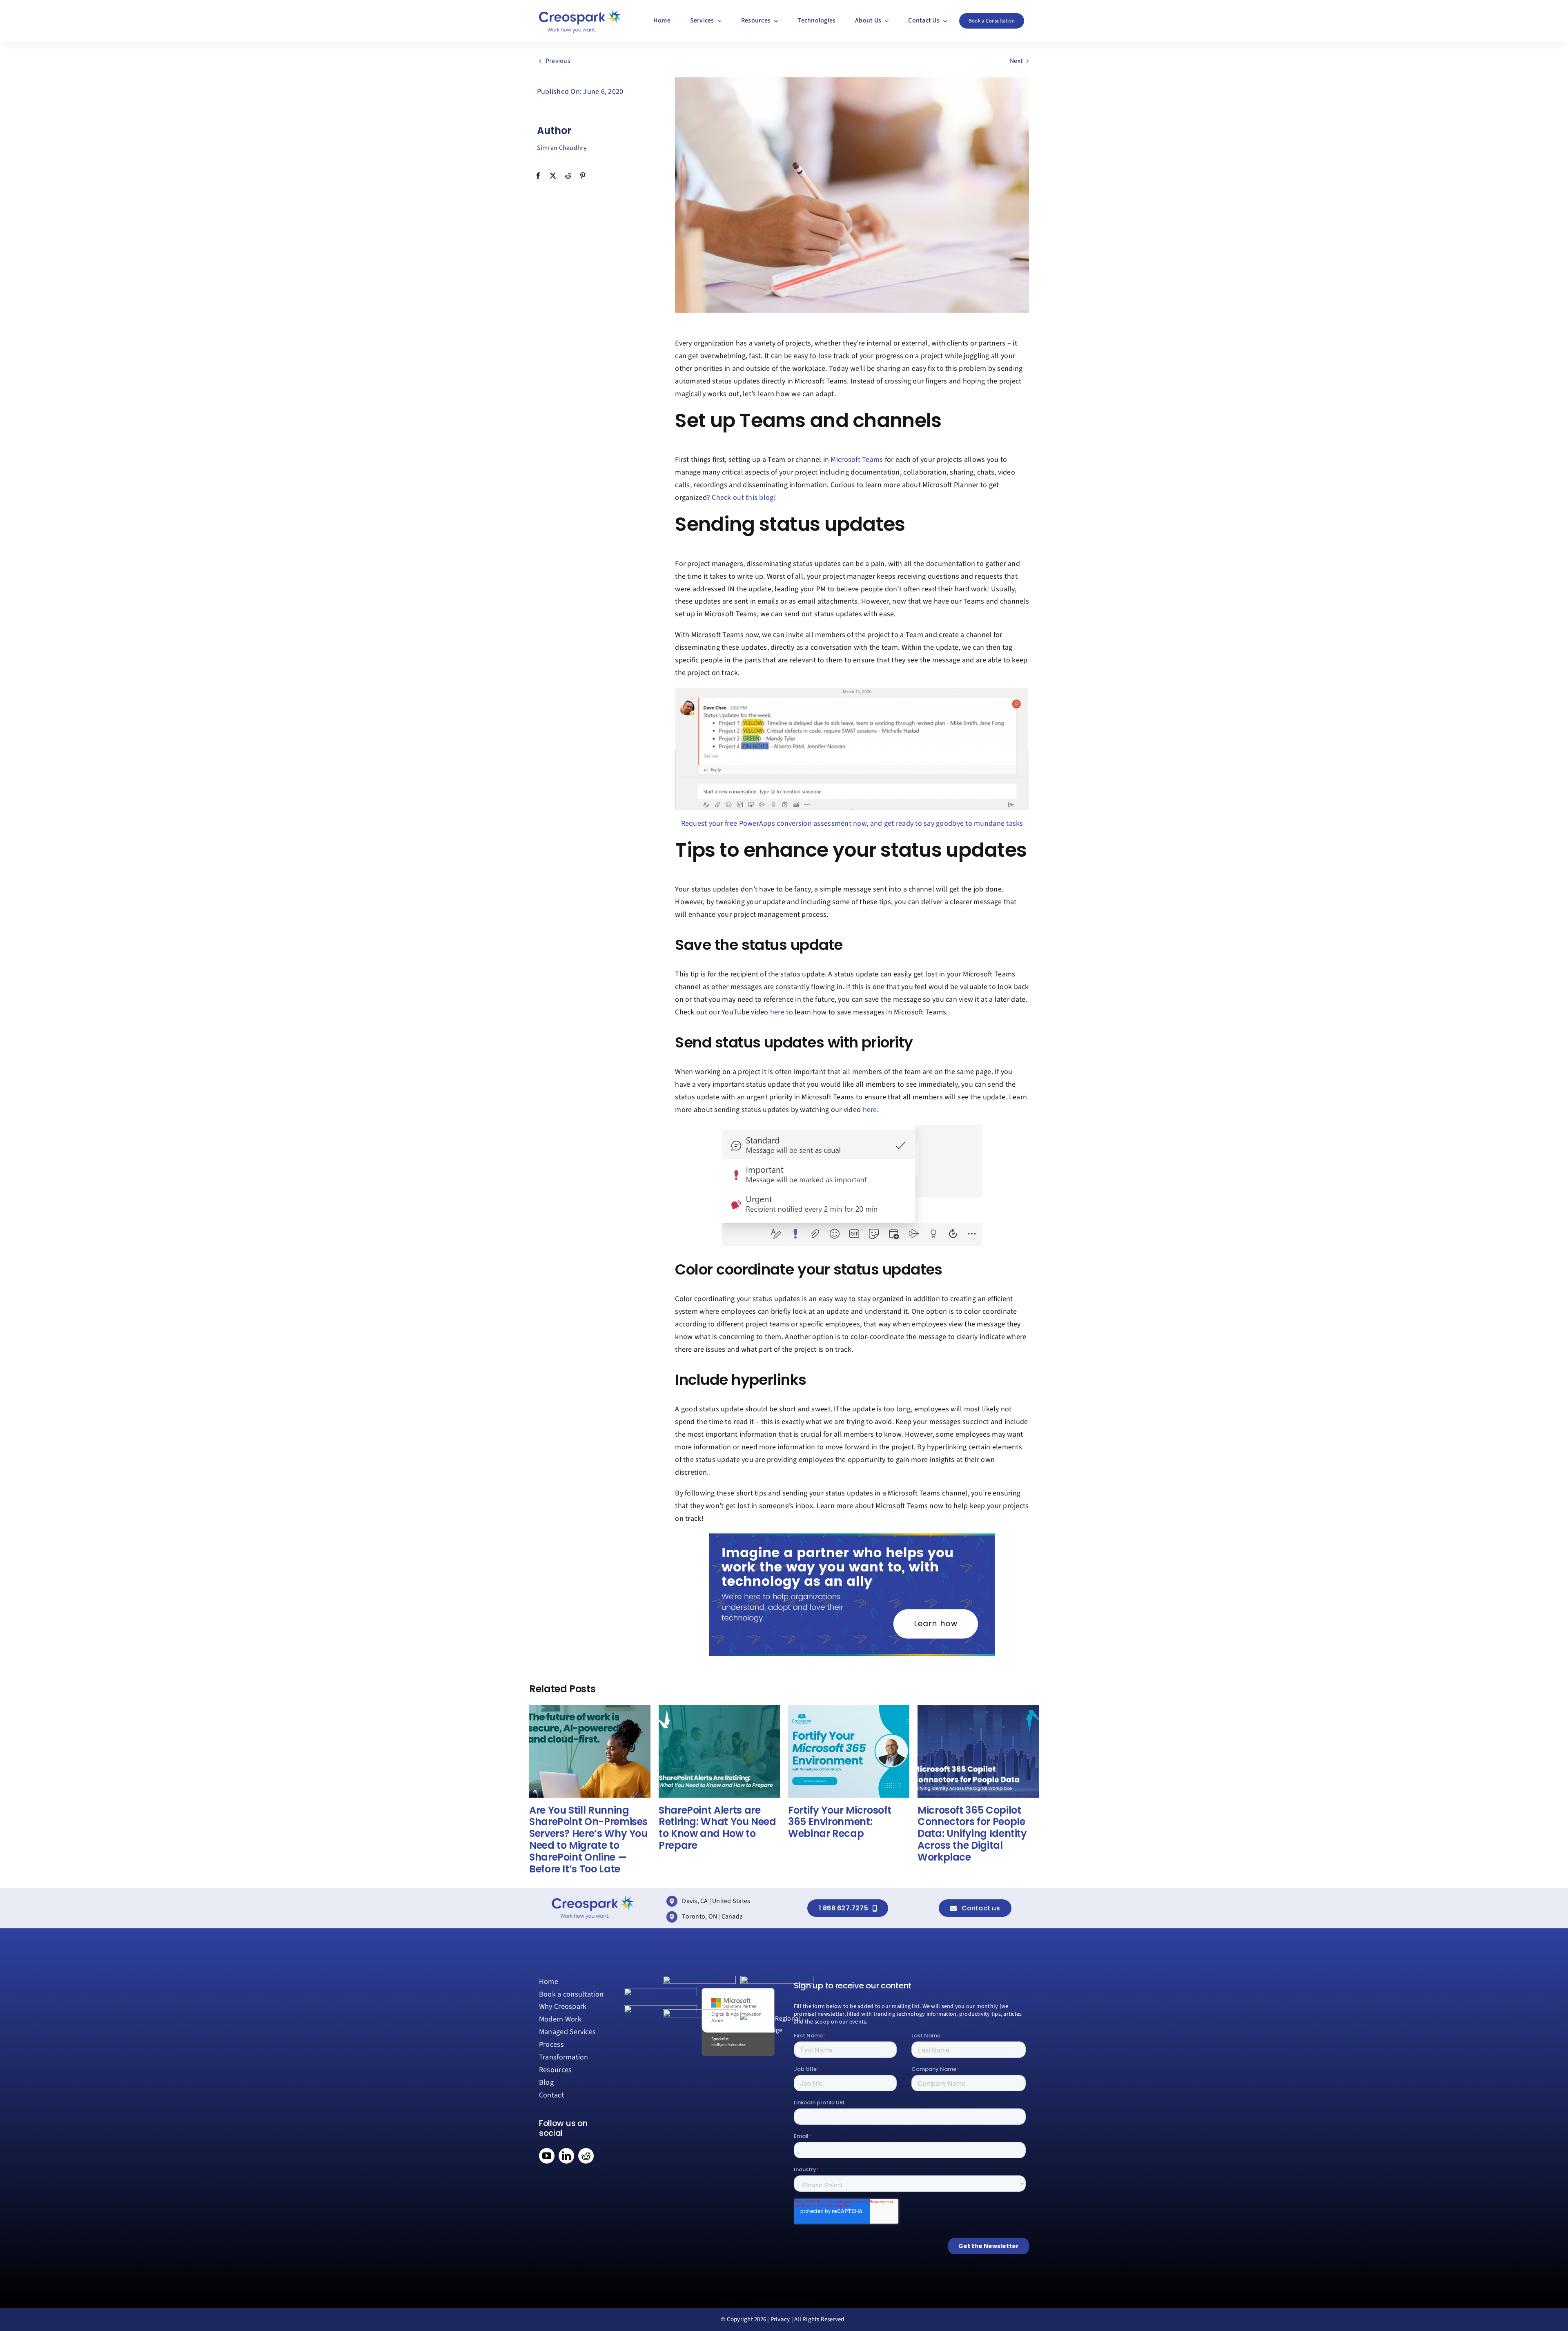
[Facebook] (538, 176)
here (777, 1012)
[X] (553, 176)
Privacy (780, 2319)
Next (1016, 61)
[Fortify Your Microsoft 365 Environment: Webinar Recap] (849, 1709)
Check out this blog (743, 498)
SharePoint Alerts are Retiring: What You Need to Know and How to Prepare (717, 1828)
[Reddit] (568, 176)
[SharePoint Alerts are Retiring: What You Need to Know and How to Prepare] (719, 1709)
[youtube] (547, 2156)
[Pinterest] (583, 176)
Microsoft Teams (857, 460)
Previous (558, 61)
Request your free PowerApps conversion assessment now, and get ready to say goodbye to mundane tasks (852, 823)
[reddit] (586, 2156)
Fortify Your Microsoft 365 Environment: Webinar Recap (840, 1822)
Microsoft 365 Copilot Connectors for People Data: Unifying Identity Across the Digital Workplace (972, 1834)
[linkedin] (566, 2156)
